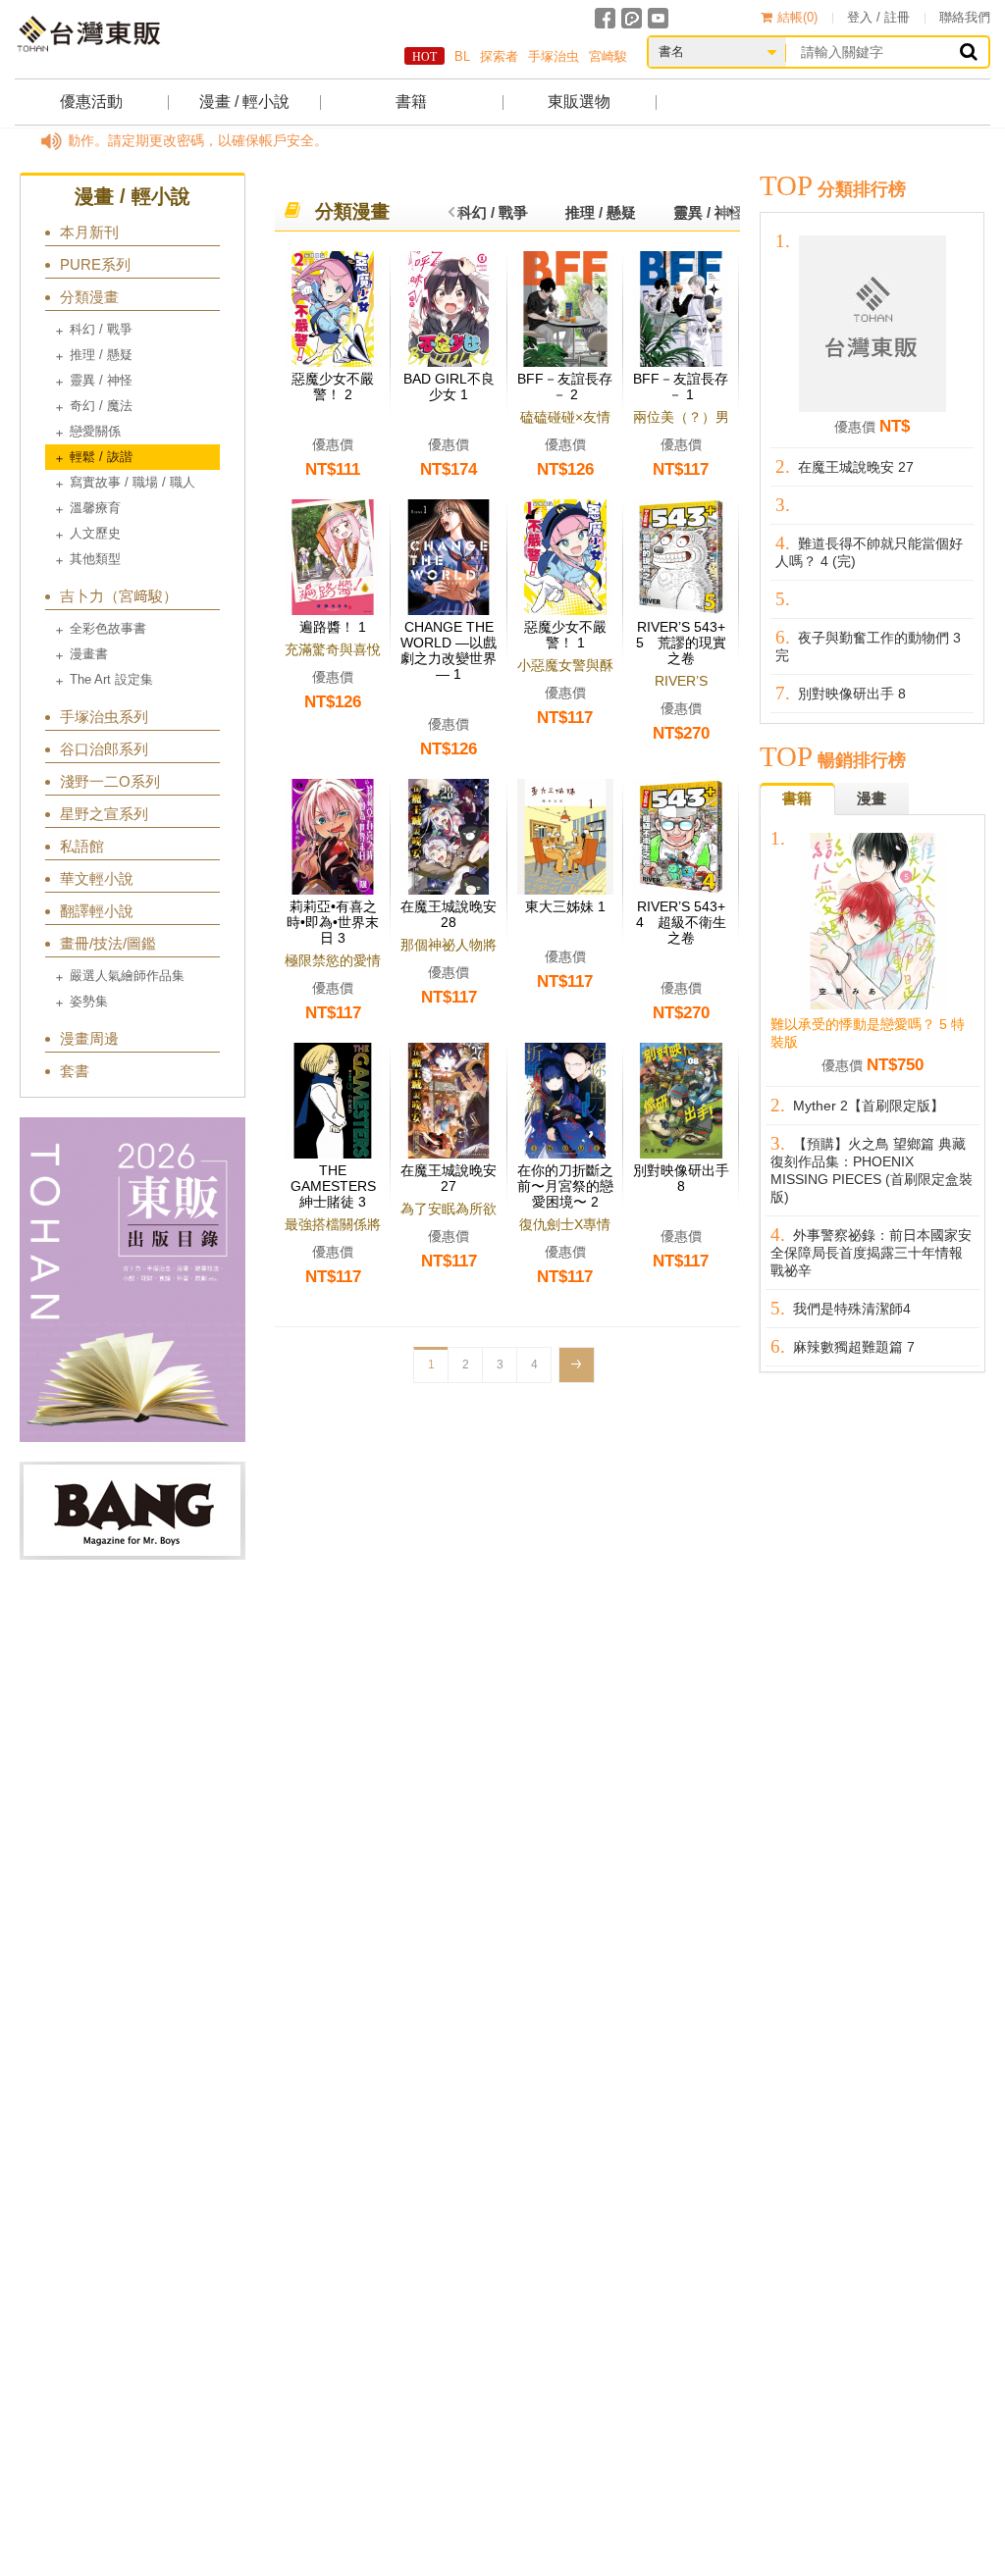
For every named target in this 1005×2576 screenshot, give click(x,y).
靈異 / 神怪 (101, 380)
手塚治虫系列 (104, 717)
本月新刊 (89, 232)
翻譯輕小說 (97, 911)
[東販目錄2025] (132, 1280)
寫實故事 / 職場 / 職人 (132, 482)
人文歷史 (95, 533)
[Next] (577, 1365)
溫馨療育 (95, 508)
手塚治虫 (554, 56)
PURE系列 (95, 264)
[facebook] (605, 18)
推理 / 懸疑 (101, 355)
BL (462, 56)
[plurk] (632, 18)
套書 (75, 1071)
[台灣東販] (88, 34)
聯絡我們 (965, 17)
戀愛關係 (95, 431)
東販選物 (579, 102)
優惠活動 (91, 102)
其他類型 (95, 559)
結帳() (797, 17)
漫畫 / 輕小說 (244, 102)
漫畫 (872, 798)
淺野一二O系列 (110, 781)
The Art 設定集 (111, 679)
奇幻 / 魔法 (101, 406)
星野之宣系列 (104, 814)
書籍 (411, 102)
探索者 (499, 56)
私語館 (82, 846)
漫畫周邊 (89, 1038)
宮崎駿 (608, 56)
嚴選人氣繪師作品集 (127, 976)
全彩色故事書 (108, 628)
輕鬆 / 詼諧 (101, 457)
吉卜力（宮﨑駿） (119, 596)
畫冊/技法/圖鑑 (108, 943)
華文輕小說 (97, 878)
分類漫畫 (89, 297)
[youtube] (658, 18)
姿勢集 (89, 1001)
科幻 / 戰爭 (101, 329)
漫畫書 (89, 654)
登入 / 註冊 (878, 17)
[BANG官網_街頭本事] (132, 1511)
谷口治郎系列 (104, 749)
